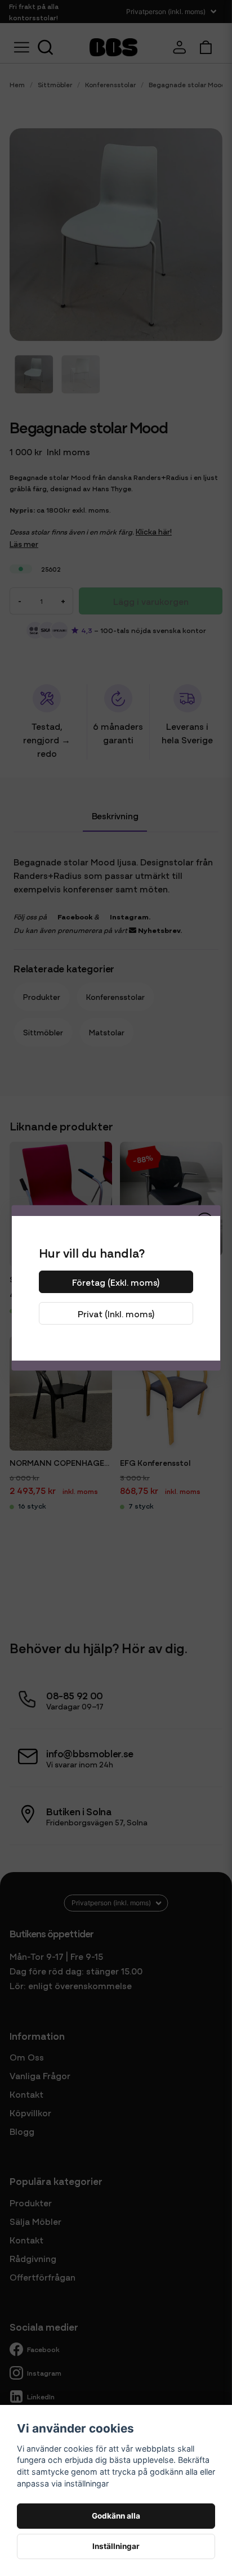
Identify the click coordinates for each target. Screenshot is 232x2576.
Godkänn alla (116, 2516)
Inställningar (116, 2546)
